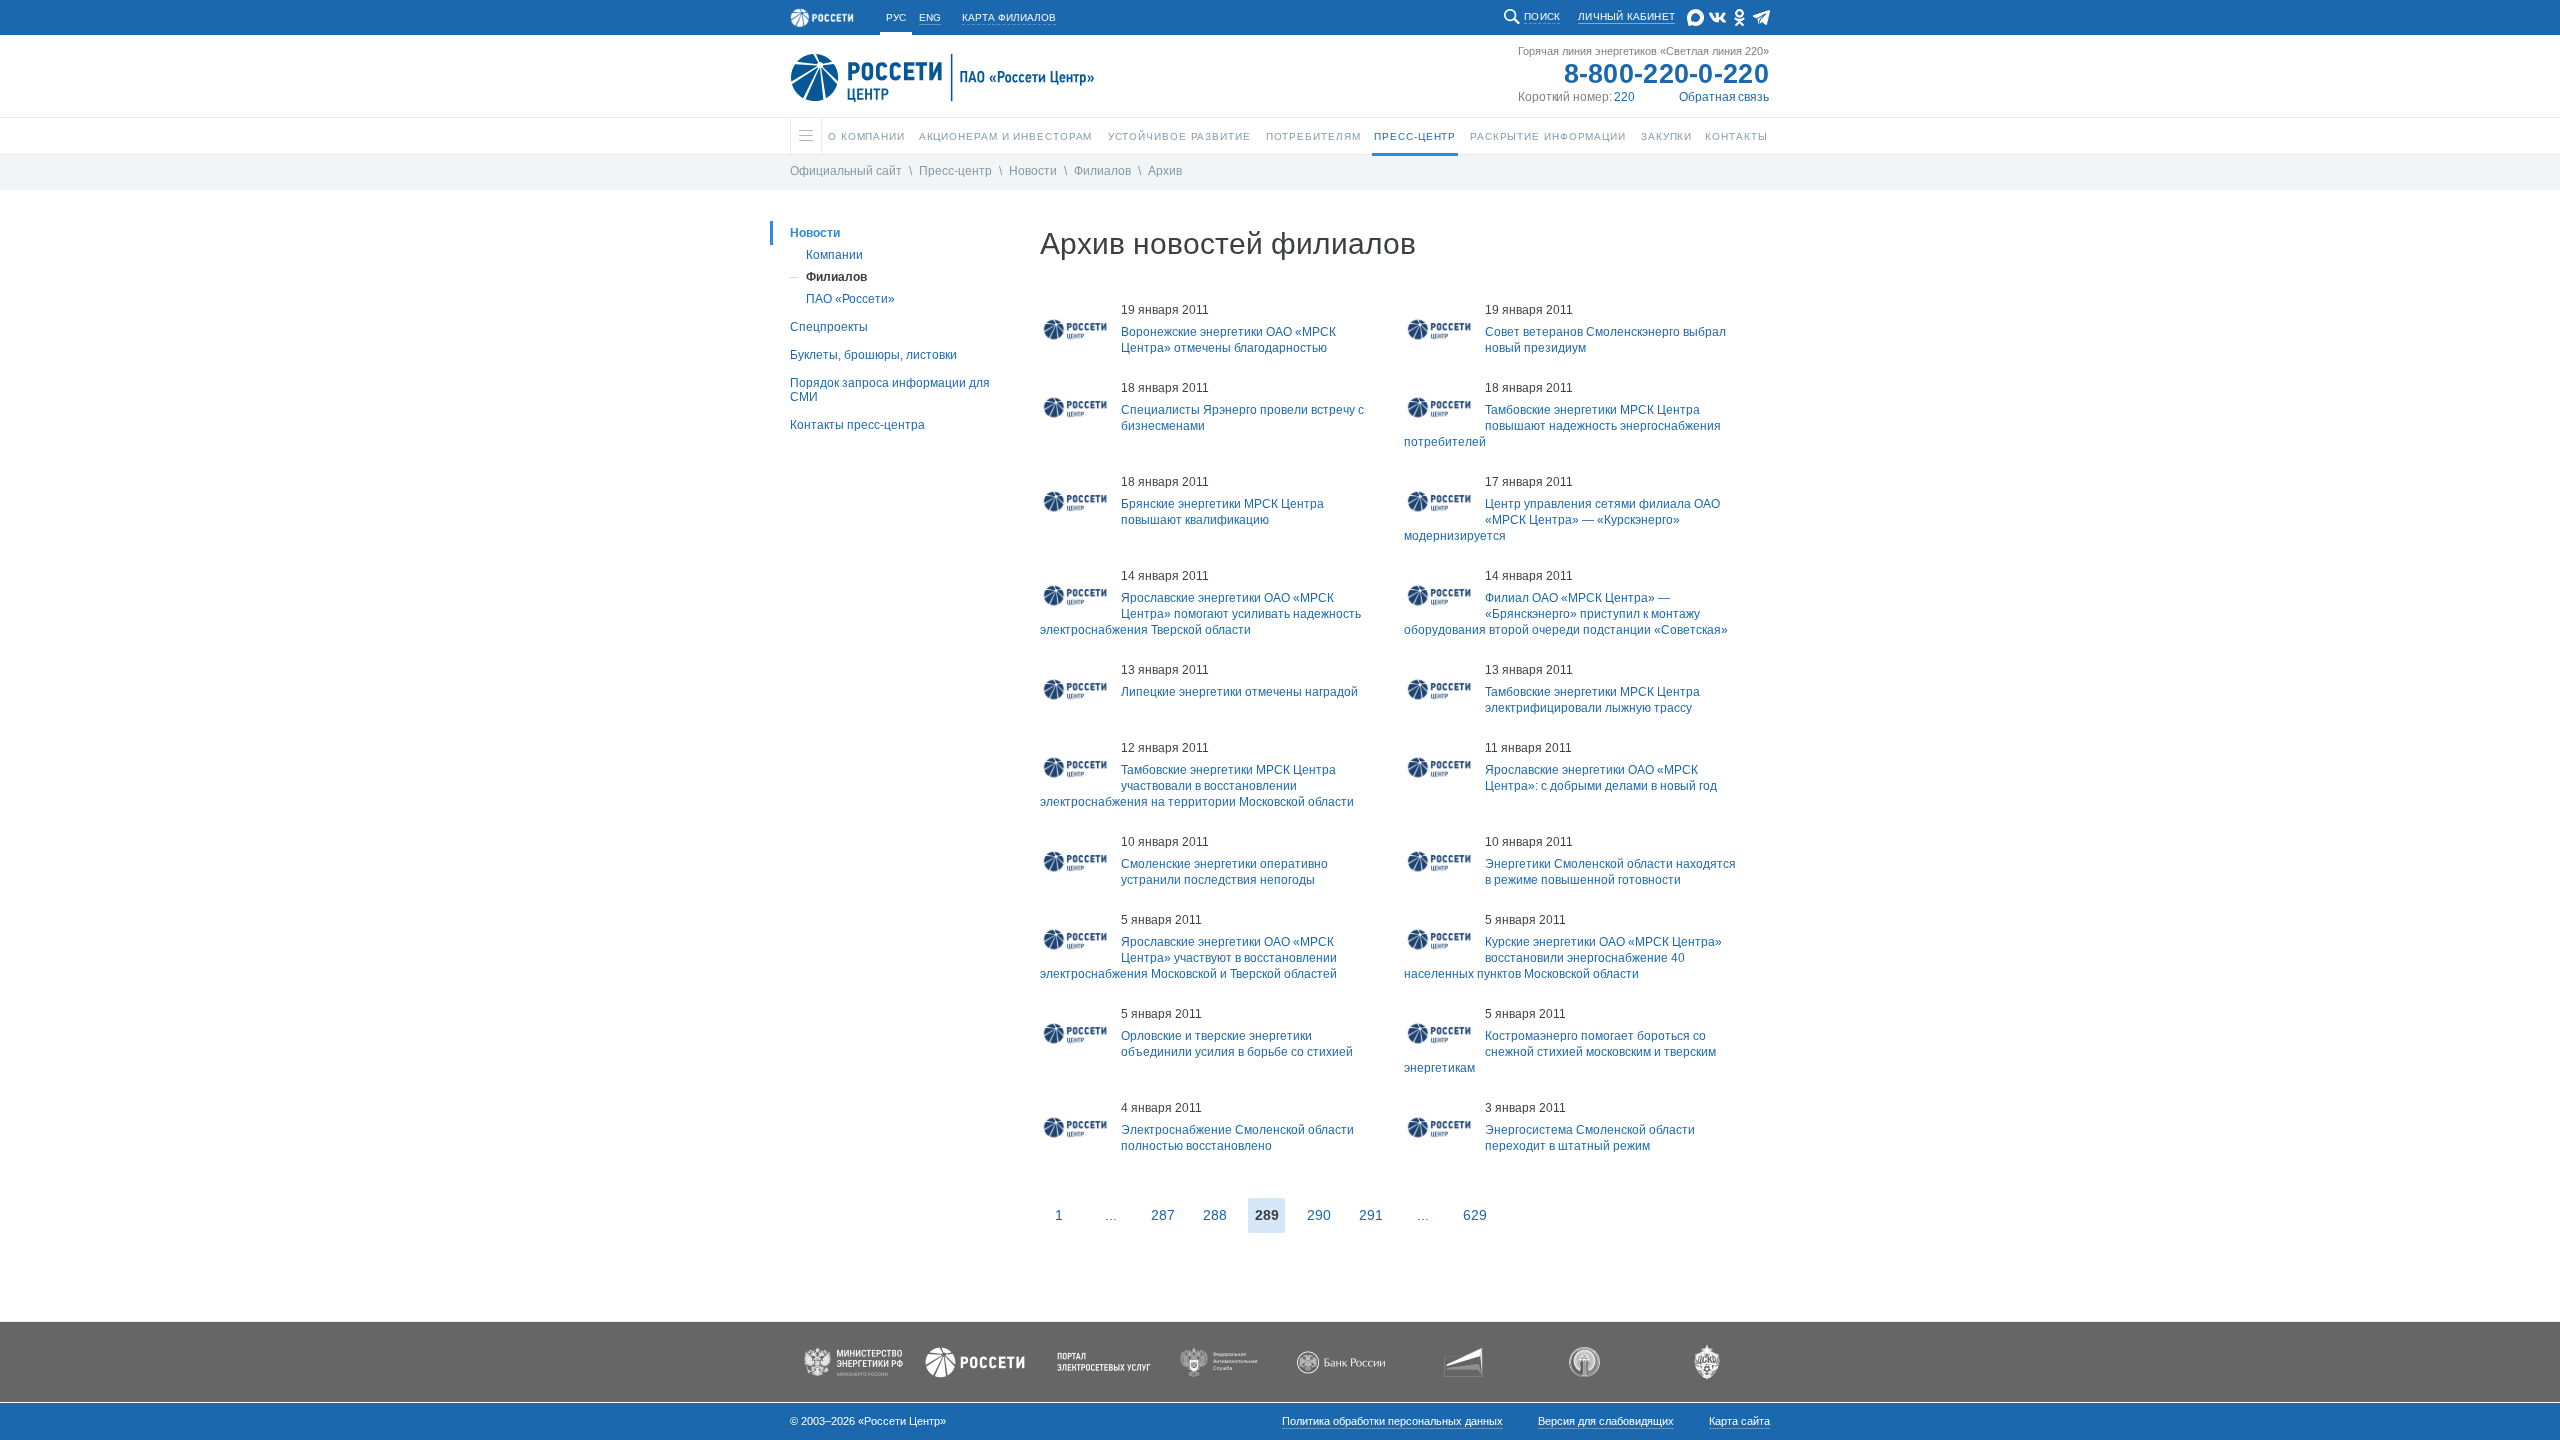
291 (1371, 1215)
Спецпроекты (829, 327)
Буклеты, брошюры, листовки (873, 355)
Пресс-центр (955, 171)
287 (1163, 1215)
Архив (1165, 171)
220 (1624, 97)
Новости (1033, 171)
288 (1215, 1215)
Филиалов (1102, 171)
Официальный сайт (846, 171)
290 (1319, 1215)
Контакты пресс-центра (857, 425)
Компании (834, 255)
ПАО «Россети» (850, 299)
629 (1475, 1215)
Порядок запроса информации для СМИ (890, 390)
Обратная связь (1724, 97)
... (1111, 1215)
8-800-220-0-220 (1667, 74)
